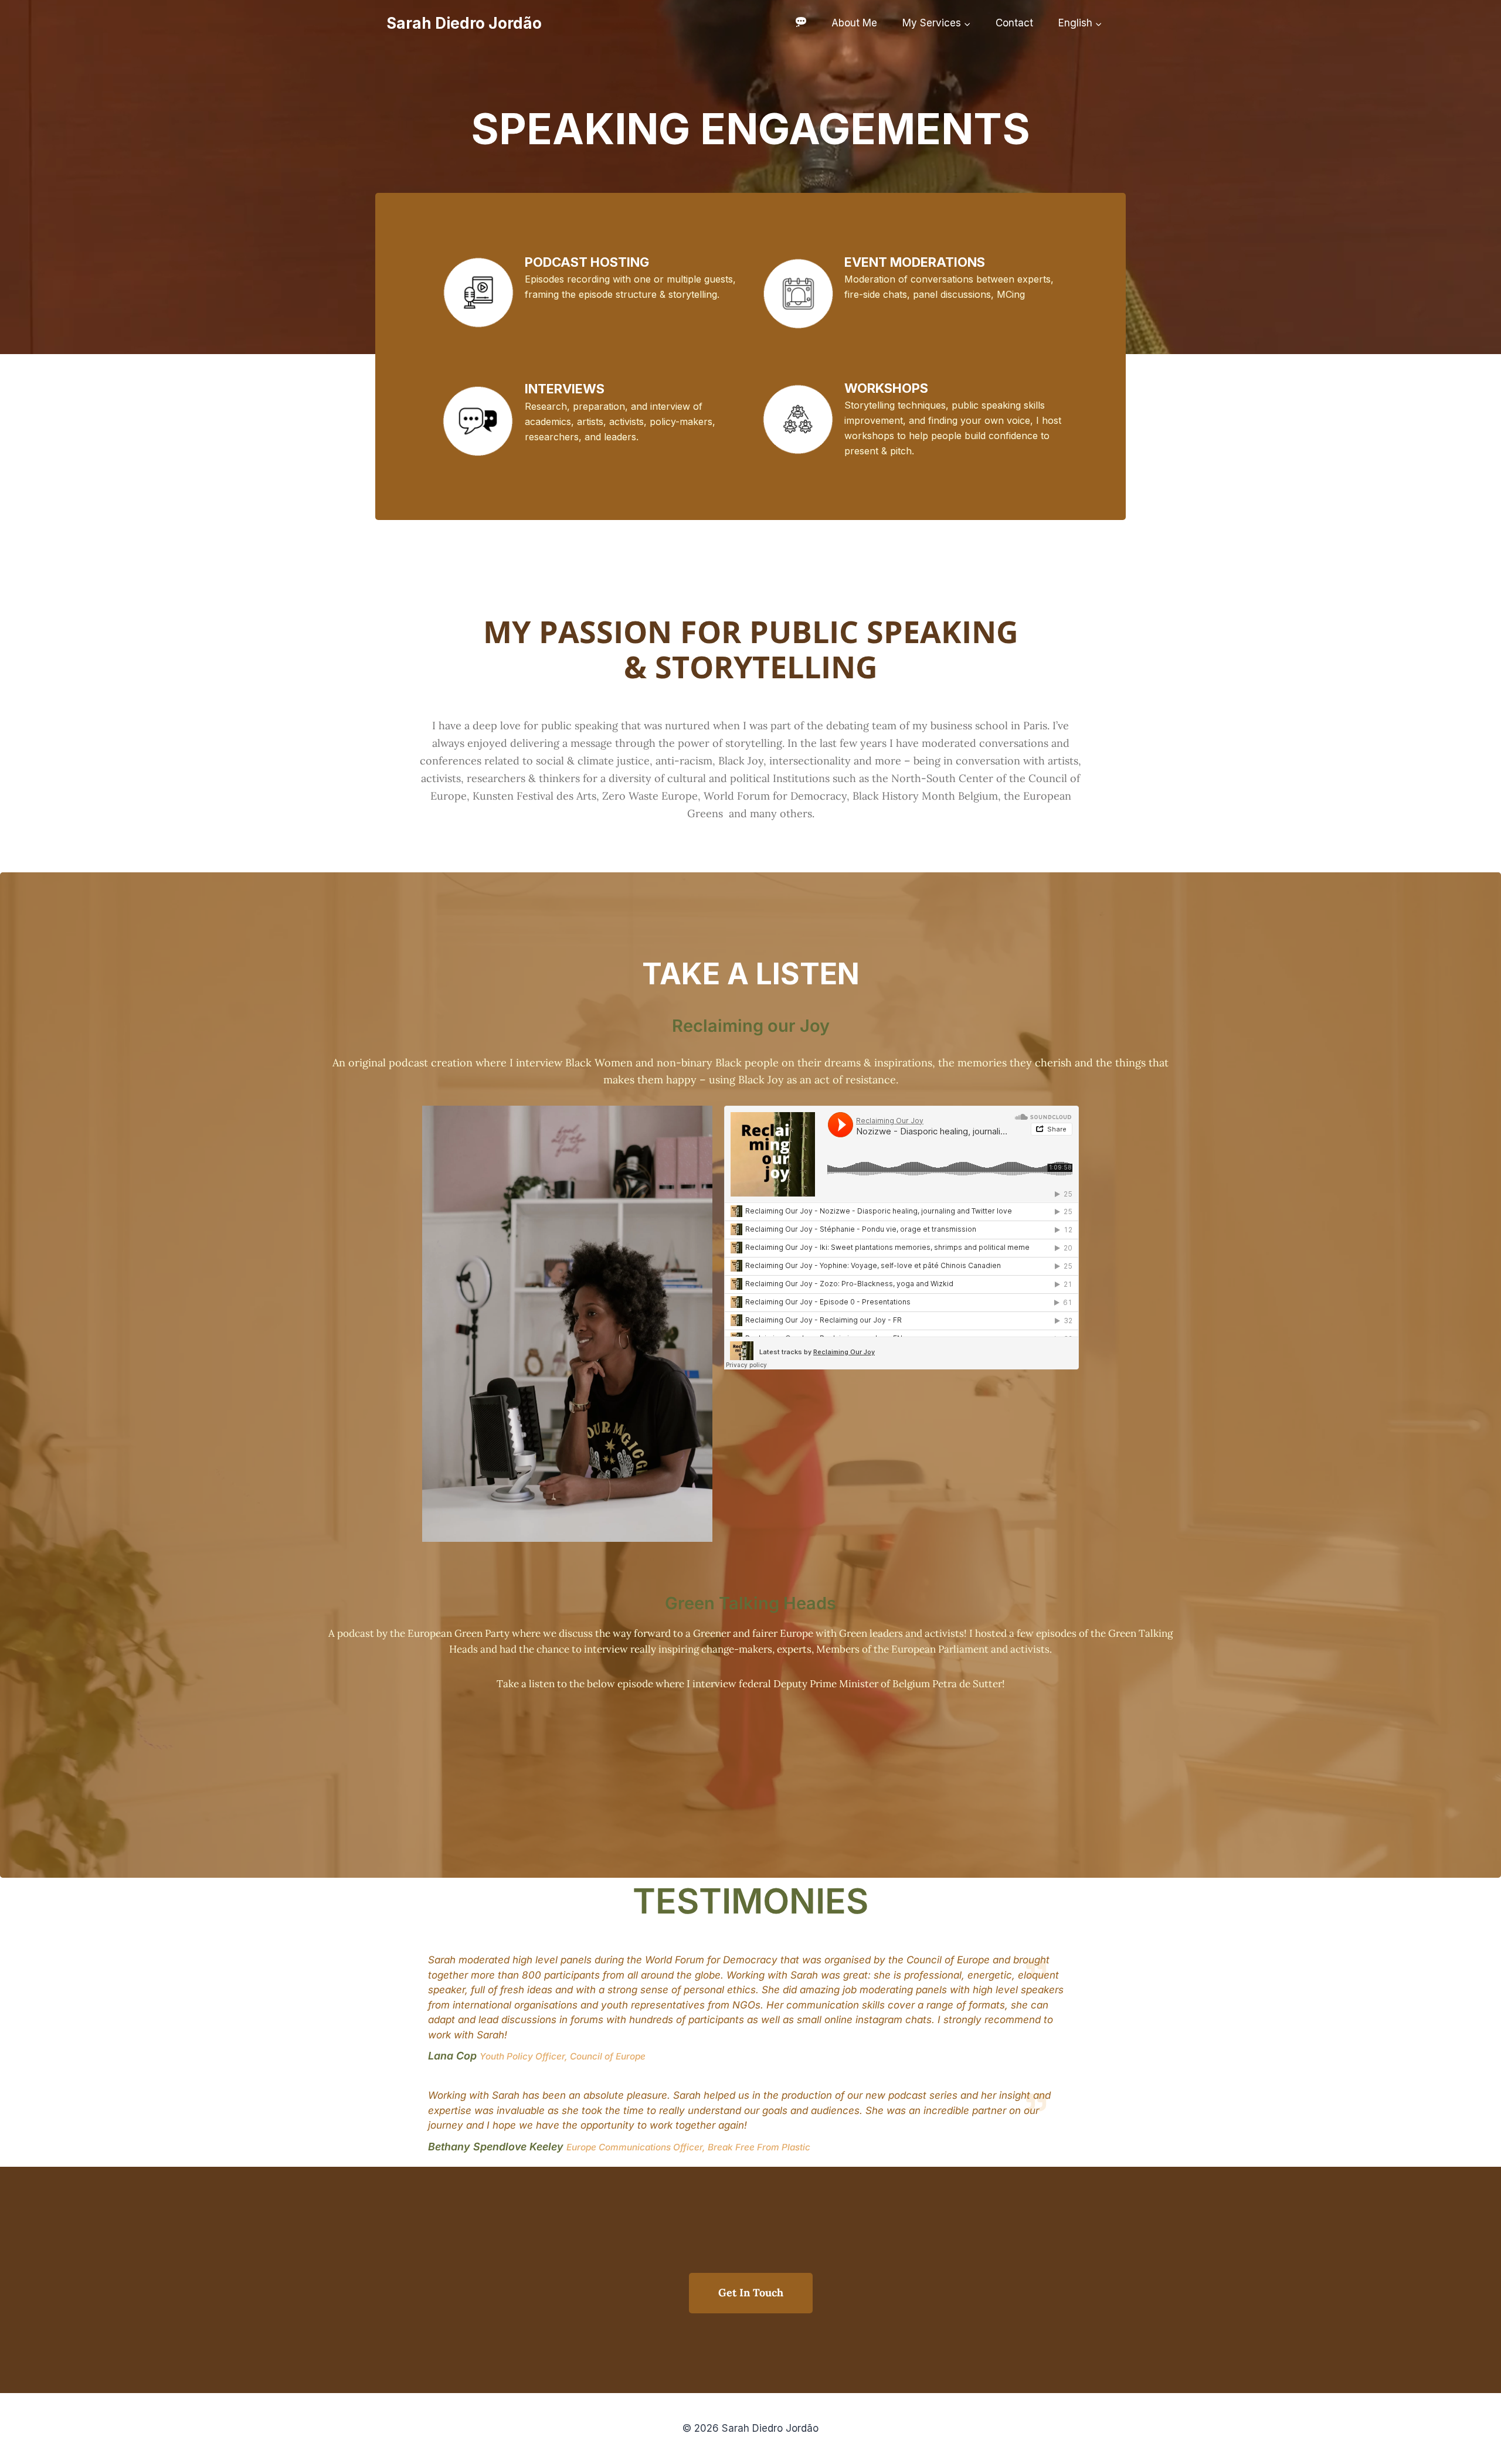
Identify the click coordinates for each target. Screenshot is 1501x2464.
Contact (1014, 23)
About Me (854, 23)
